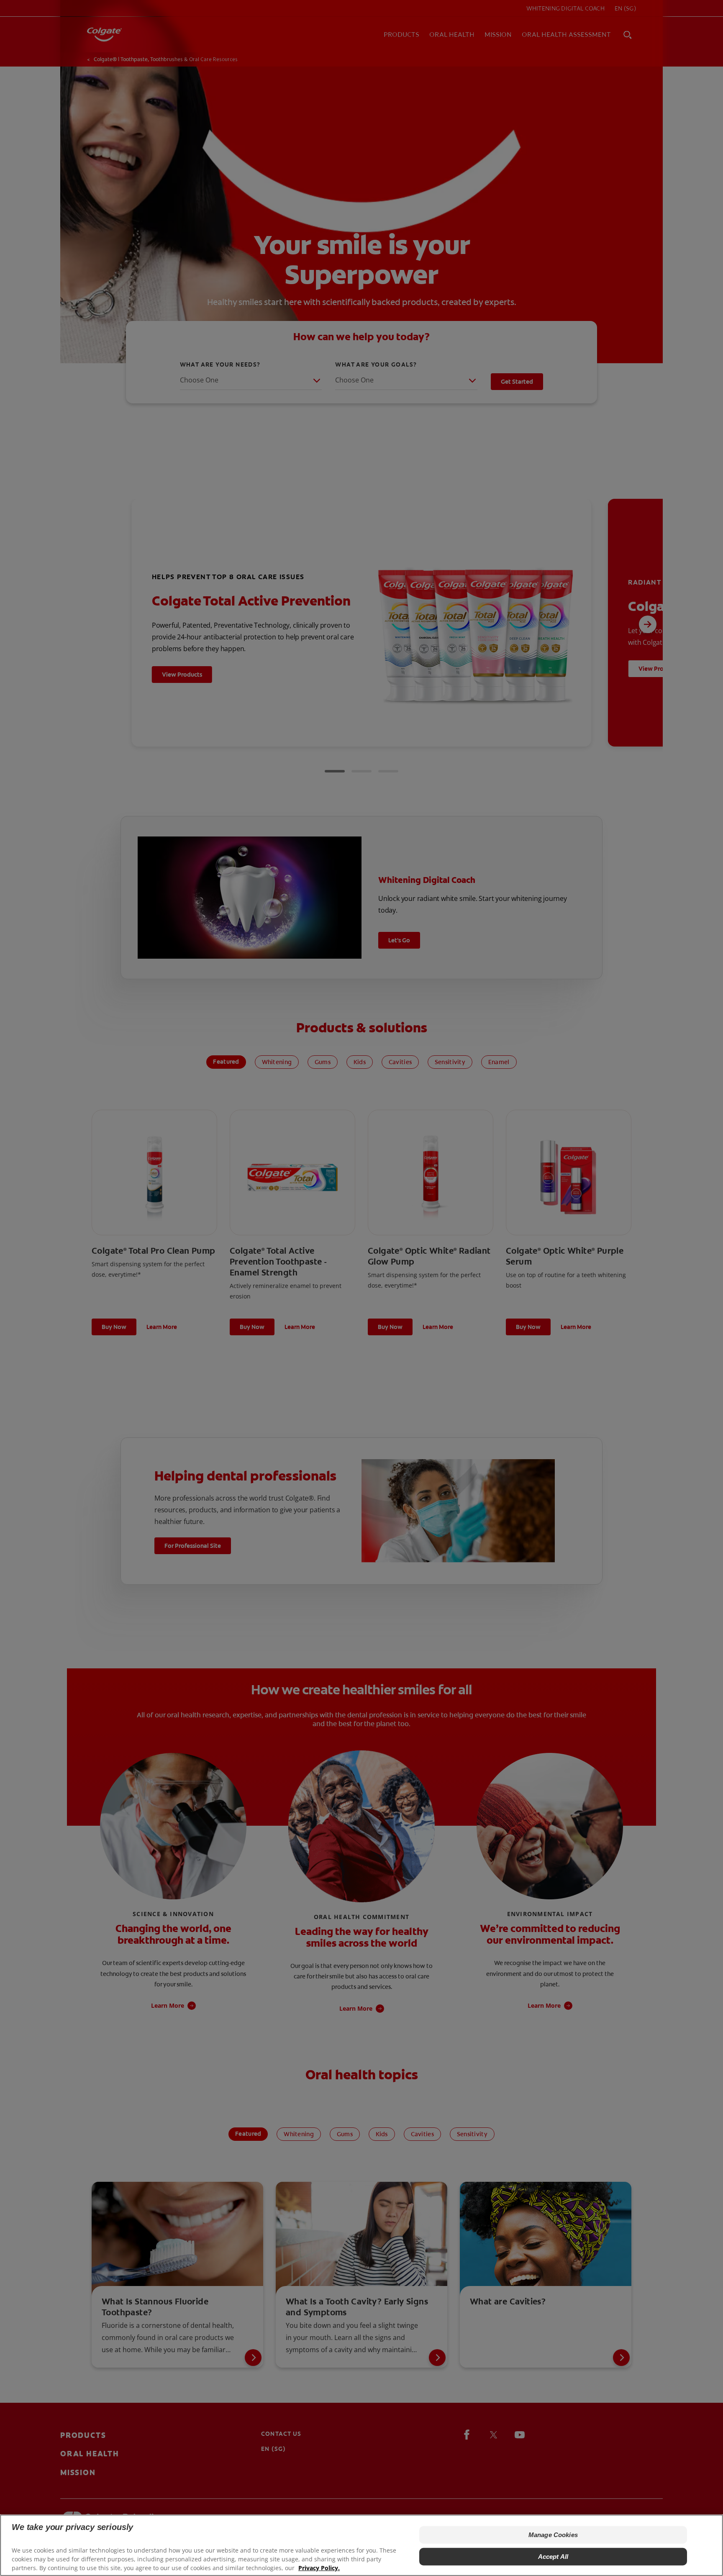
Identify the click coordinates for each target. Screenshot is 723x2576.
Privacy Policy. (319, 2568)
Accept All (553, 2557)
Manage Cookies (553, 2535)
